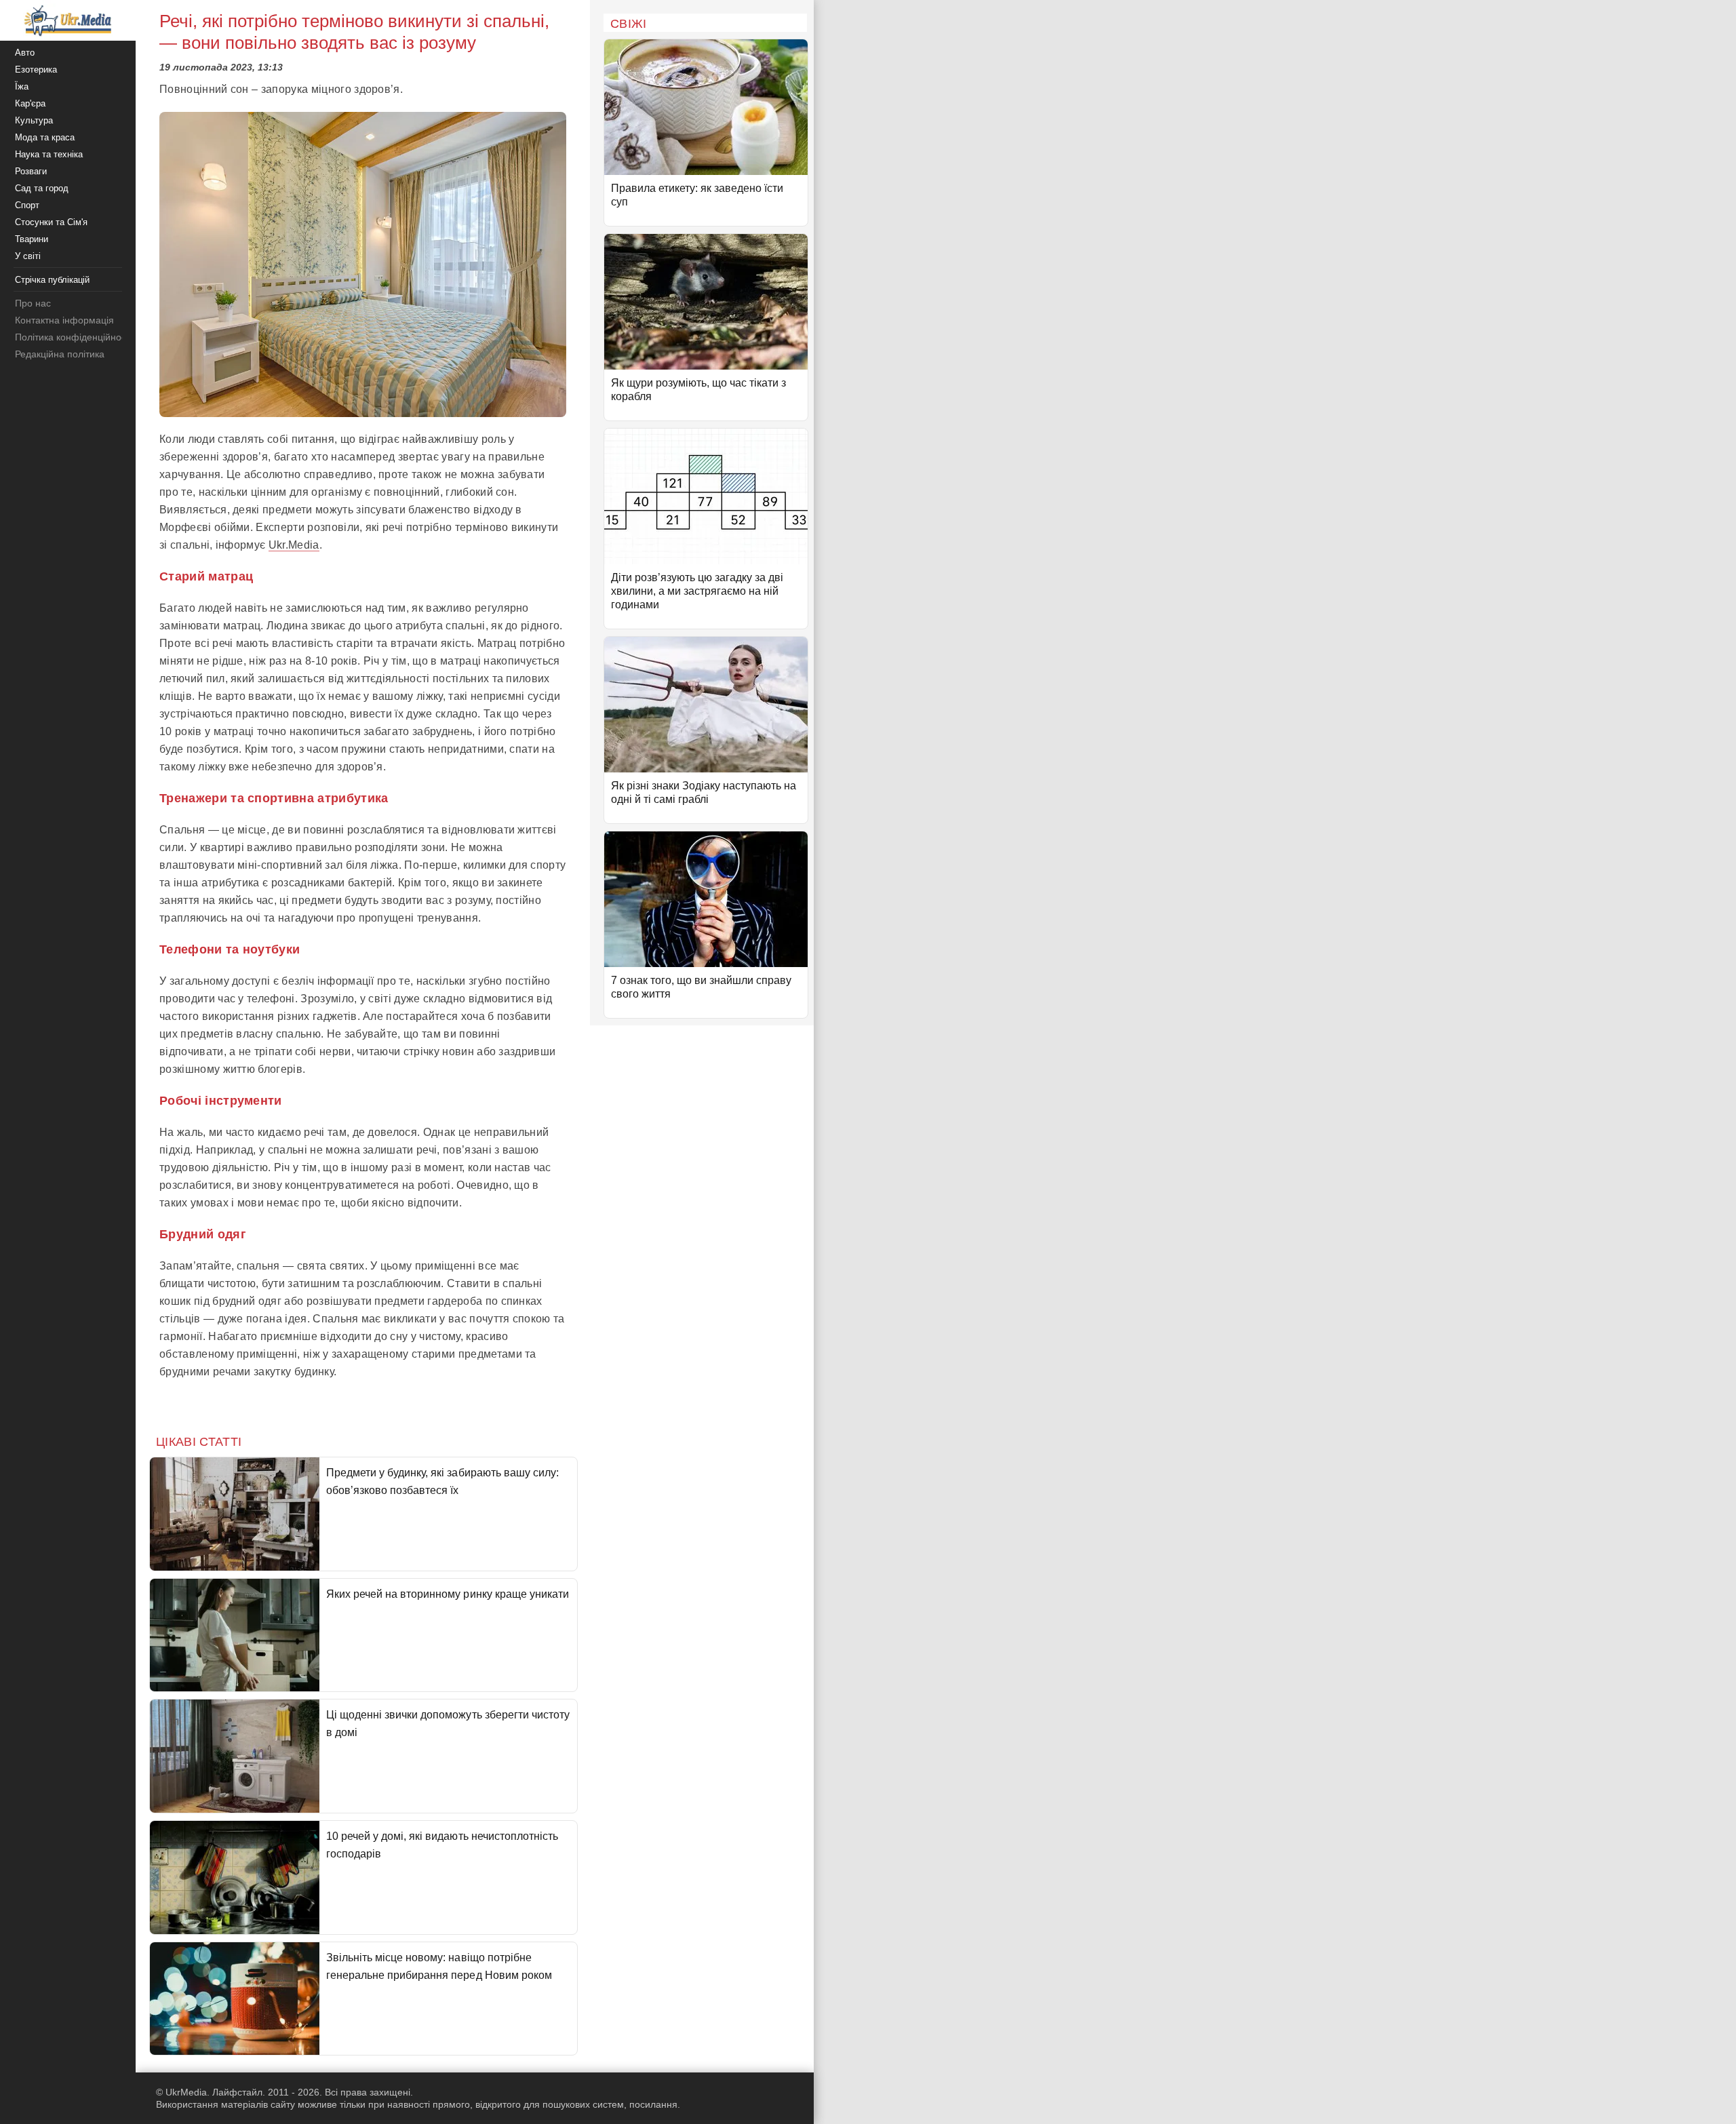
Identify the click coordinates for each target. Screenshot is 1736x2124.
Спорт (27, 205)
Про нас (33, 303)
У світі (28, 256)
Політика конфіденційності (74, 337)
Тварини (32, 239)
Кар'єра (30, 103)
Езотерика (36, 70)
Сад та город (42, 188)
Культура (34, 120)
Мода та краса (45, 137)
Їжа (22, 86)
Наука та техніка (49, 154)
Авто (25, 53)
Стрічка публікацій (52, 280)
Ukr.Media (294, 545)
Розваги (31, 171)
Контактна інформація (64, 320)
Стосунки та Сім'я (51, 222)
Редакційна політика (60, 354)
